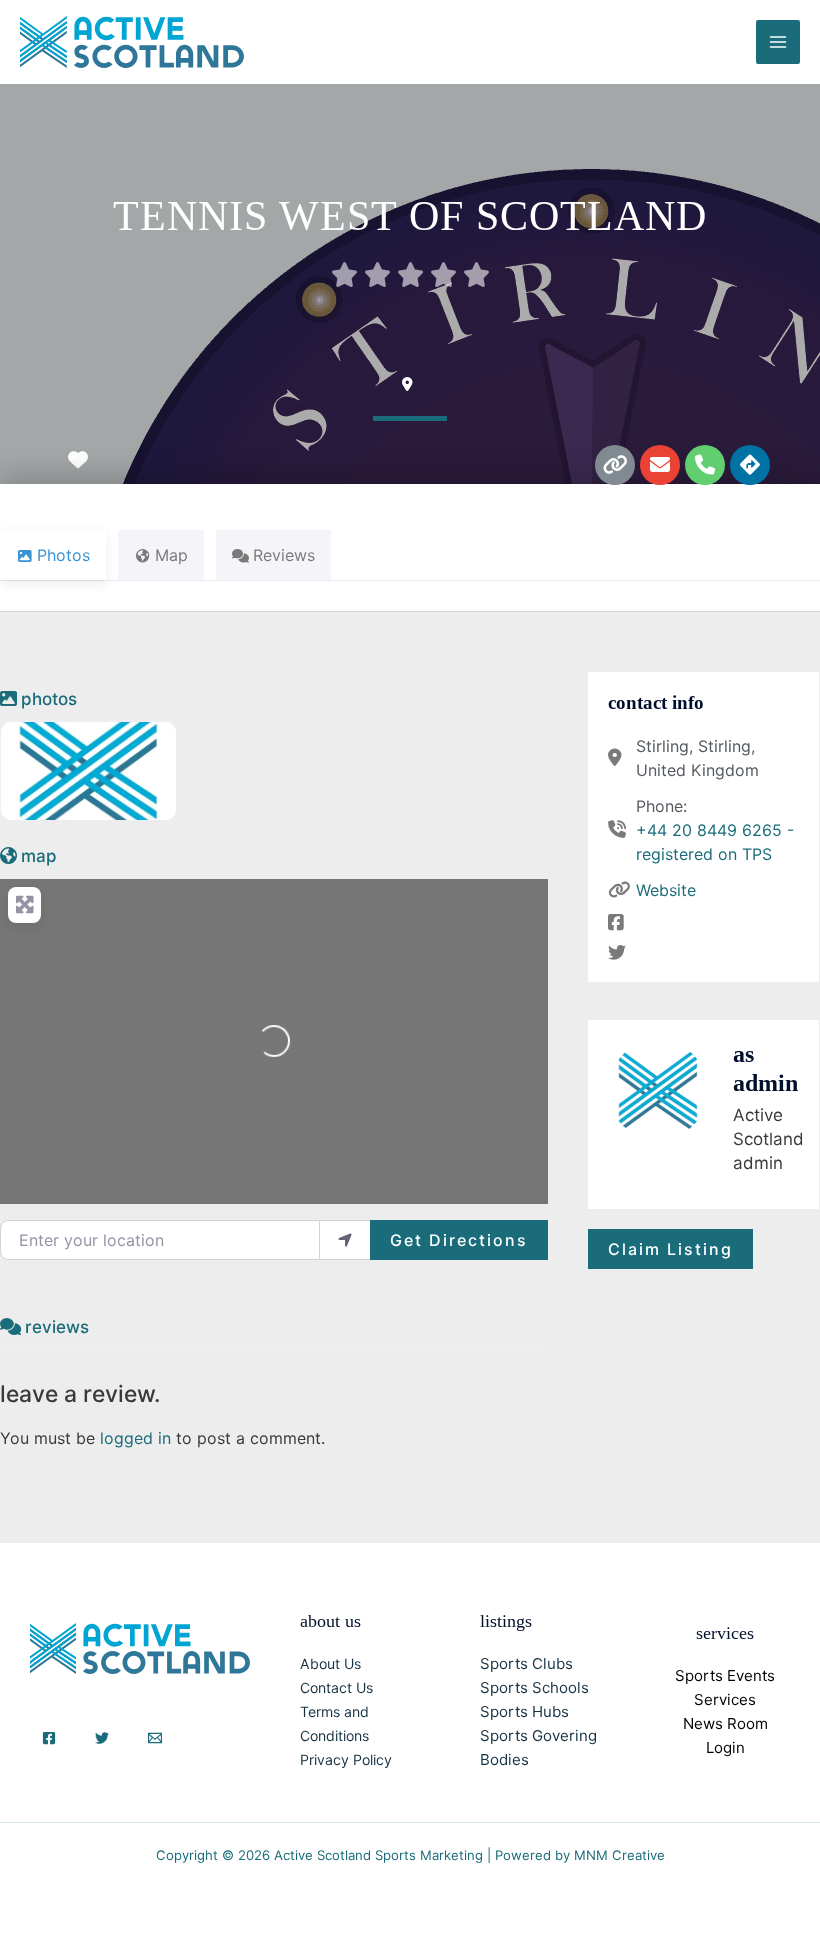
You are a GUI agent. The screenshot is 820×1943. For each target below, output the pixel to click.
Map (39, 856)
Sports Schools (534, 1687)
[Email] (155, 1738)
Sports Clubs (526, 1663)
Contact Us (336, 1687)
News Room (725, 1723)
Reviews (57, 1327)
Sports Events (725, 1675)
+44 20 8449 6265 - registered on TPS (715, 842)
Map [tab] (171, 555)
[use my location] (345, 1240)
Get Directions (459, 1240)
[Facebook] (49, 1738)
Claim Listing (670, 1249)
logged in (135, 1438)
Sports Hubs (524, 1711)
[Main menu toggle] (778, 42)
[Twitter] (102, 1738)
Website (666, 890)
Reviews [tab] (284, 555)
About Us (330, 1663)
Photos (49, 699)
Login (725, 1747)
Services (725, 1699)
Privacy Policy (346, 1759)
